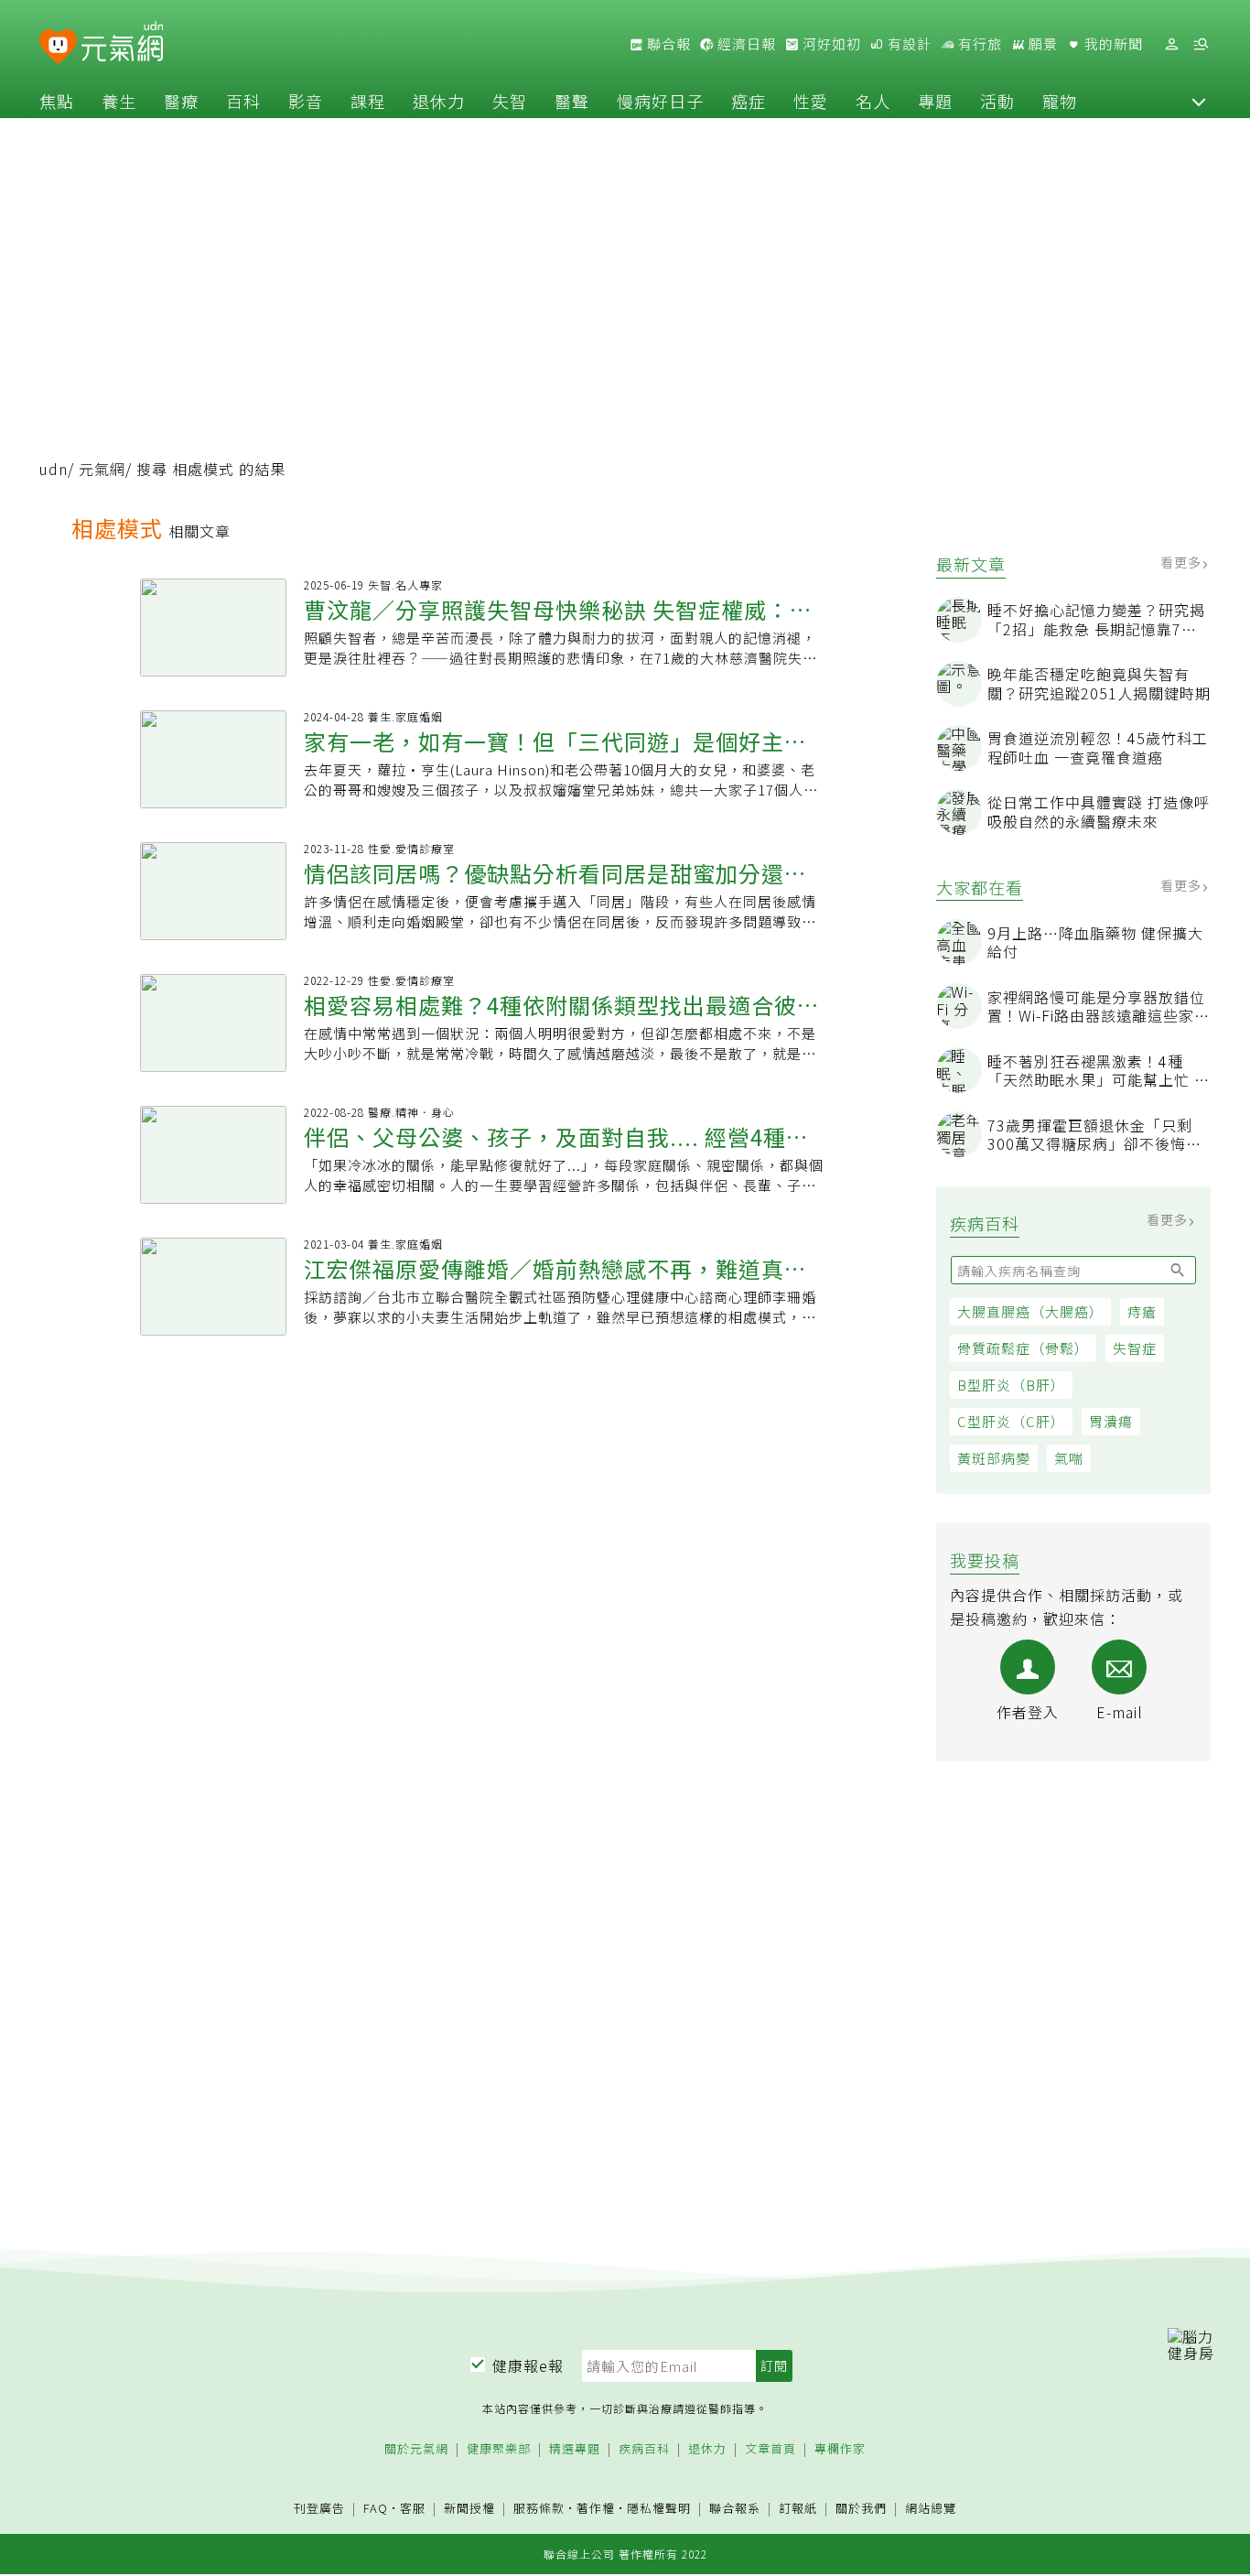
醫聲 (572, 101)
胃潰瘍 (1111, 1421)
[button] (1199, 101)
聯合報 (667, 44)
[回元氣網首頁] (122, 44)
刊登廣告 (319, 2509)
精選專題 (575, 2449)
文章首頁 (770, 2449)
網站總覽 (931, 2509)
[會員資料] (1171, 44)
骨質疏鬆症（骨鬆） (1023, 1348)
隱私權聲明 (659, 2508)
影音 (306, 101)
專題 (935, 101)
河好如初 (830, 44)
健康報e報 (528, 2365)
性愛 (811, 101)
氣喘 (1069, 1458)
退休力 (439, 101)
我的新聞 (1112, 44)
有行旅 (978, 44)
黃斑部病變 (994, 1458)
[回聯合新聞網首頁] (58, 47)
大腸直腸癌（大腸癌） (1030, 1311)
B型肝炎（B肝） (1011, 1385)
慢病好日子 (660, 101)
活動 (997, 101)
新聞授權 (469, 2509)
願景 (1041, 44)
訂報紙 (798, 2509)
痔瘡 (1142, 1311)
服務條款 (539, 2508)
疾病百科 (644, 2449)
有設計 (908, 44)
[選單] (1201, 44)
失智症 (1135, 1348)
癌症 (749, 101)
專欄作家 (840, 2449)
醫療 (181, 101)
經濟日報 (745, 44)
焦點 (57, 101)
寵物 (1060, 101)
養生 (119, 101)
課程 (368, 101)
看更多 (1183, 562)
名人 (873, 101)
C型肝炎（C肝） (1011, 1421)
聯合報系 (735, 2509)
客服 (413, 2508)
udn (54, 469)
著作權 (596, 2508)
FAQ (376, 2508)
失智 (510, 101)
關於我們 (861, 2509)
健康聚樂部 (499, 2449)
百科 (243, 101)
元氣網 (102, 469)
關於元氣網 (416, 2449)
